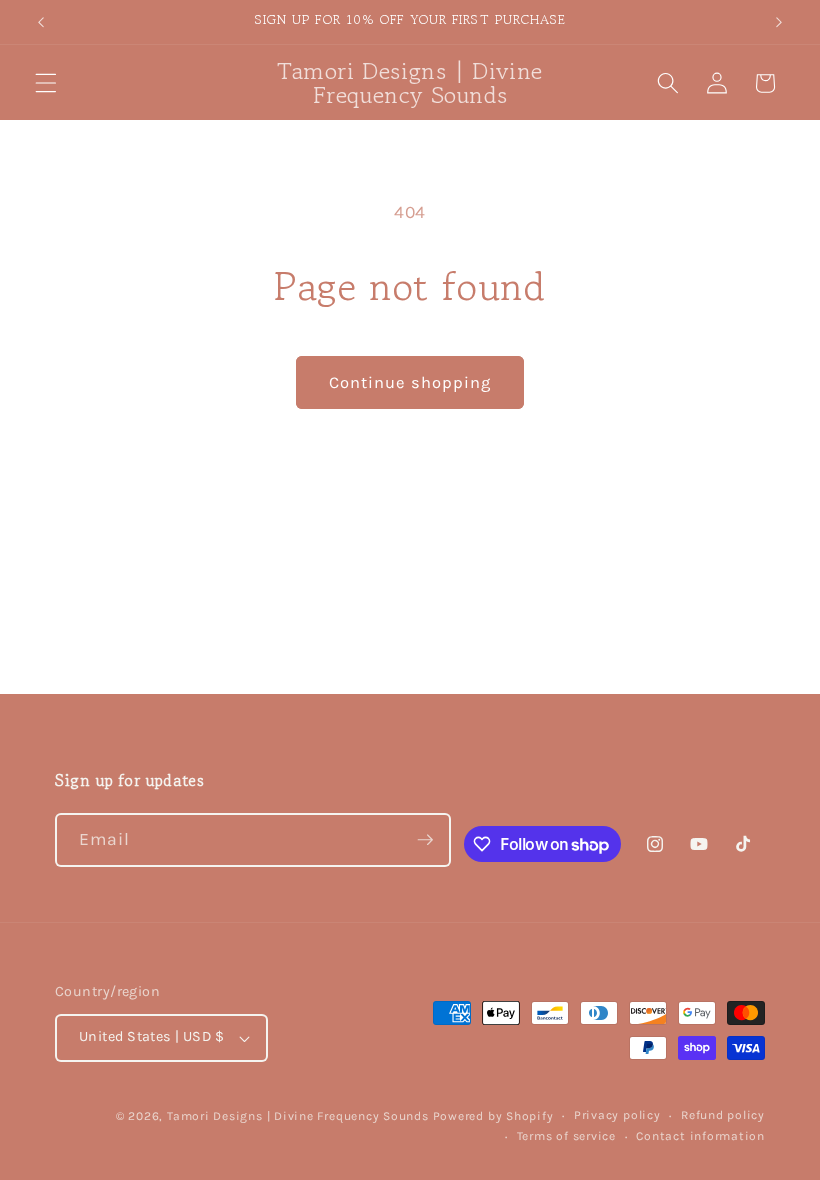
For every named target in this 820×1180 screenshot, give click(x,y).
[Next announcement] (779, 22)
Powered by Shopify (493, 1116)
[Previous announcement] (41, 22)
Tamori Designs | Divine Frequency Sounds (298, 1116)
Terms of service (566, 1136)
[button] (46, 83)
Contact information (700, 1136)
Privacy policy (617, 1115)
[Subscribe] (425, 840)
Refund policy (723, 1115)
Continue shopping (410, 382)
